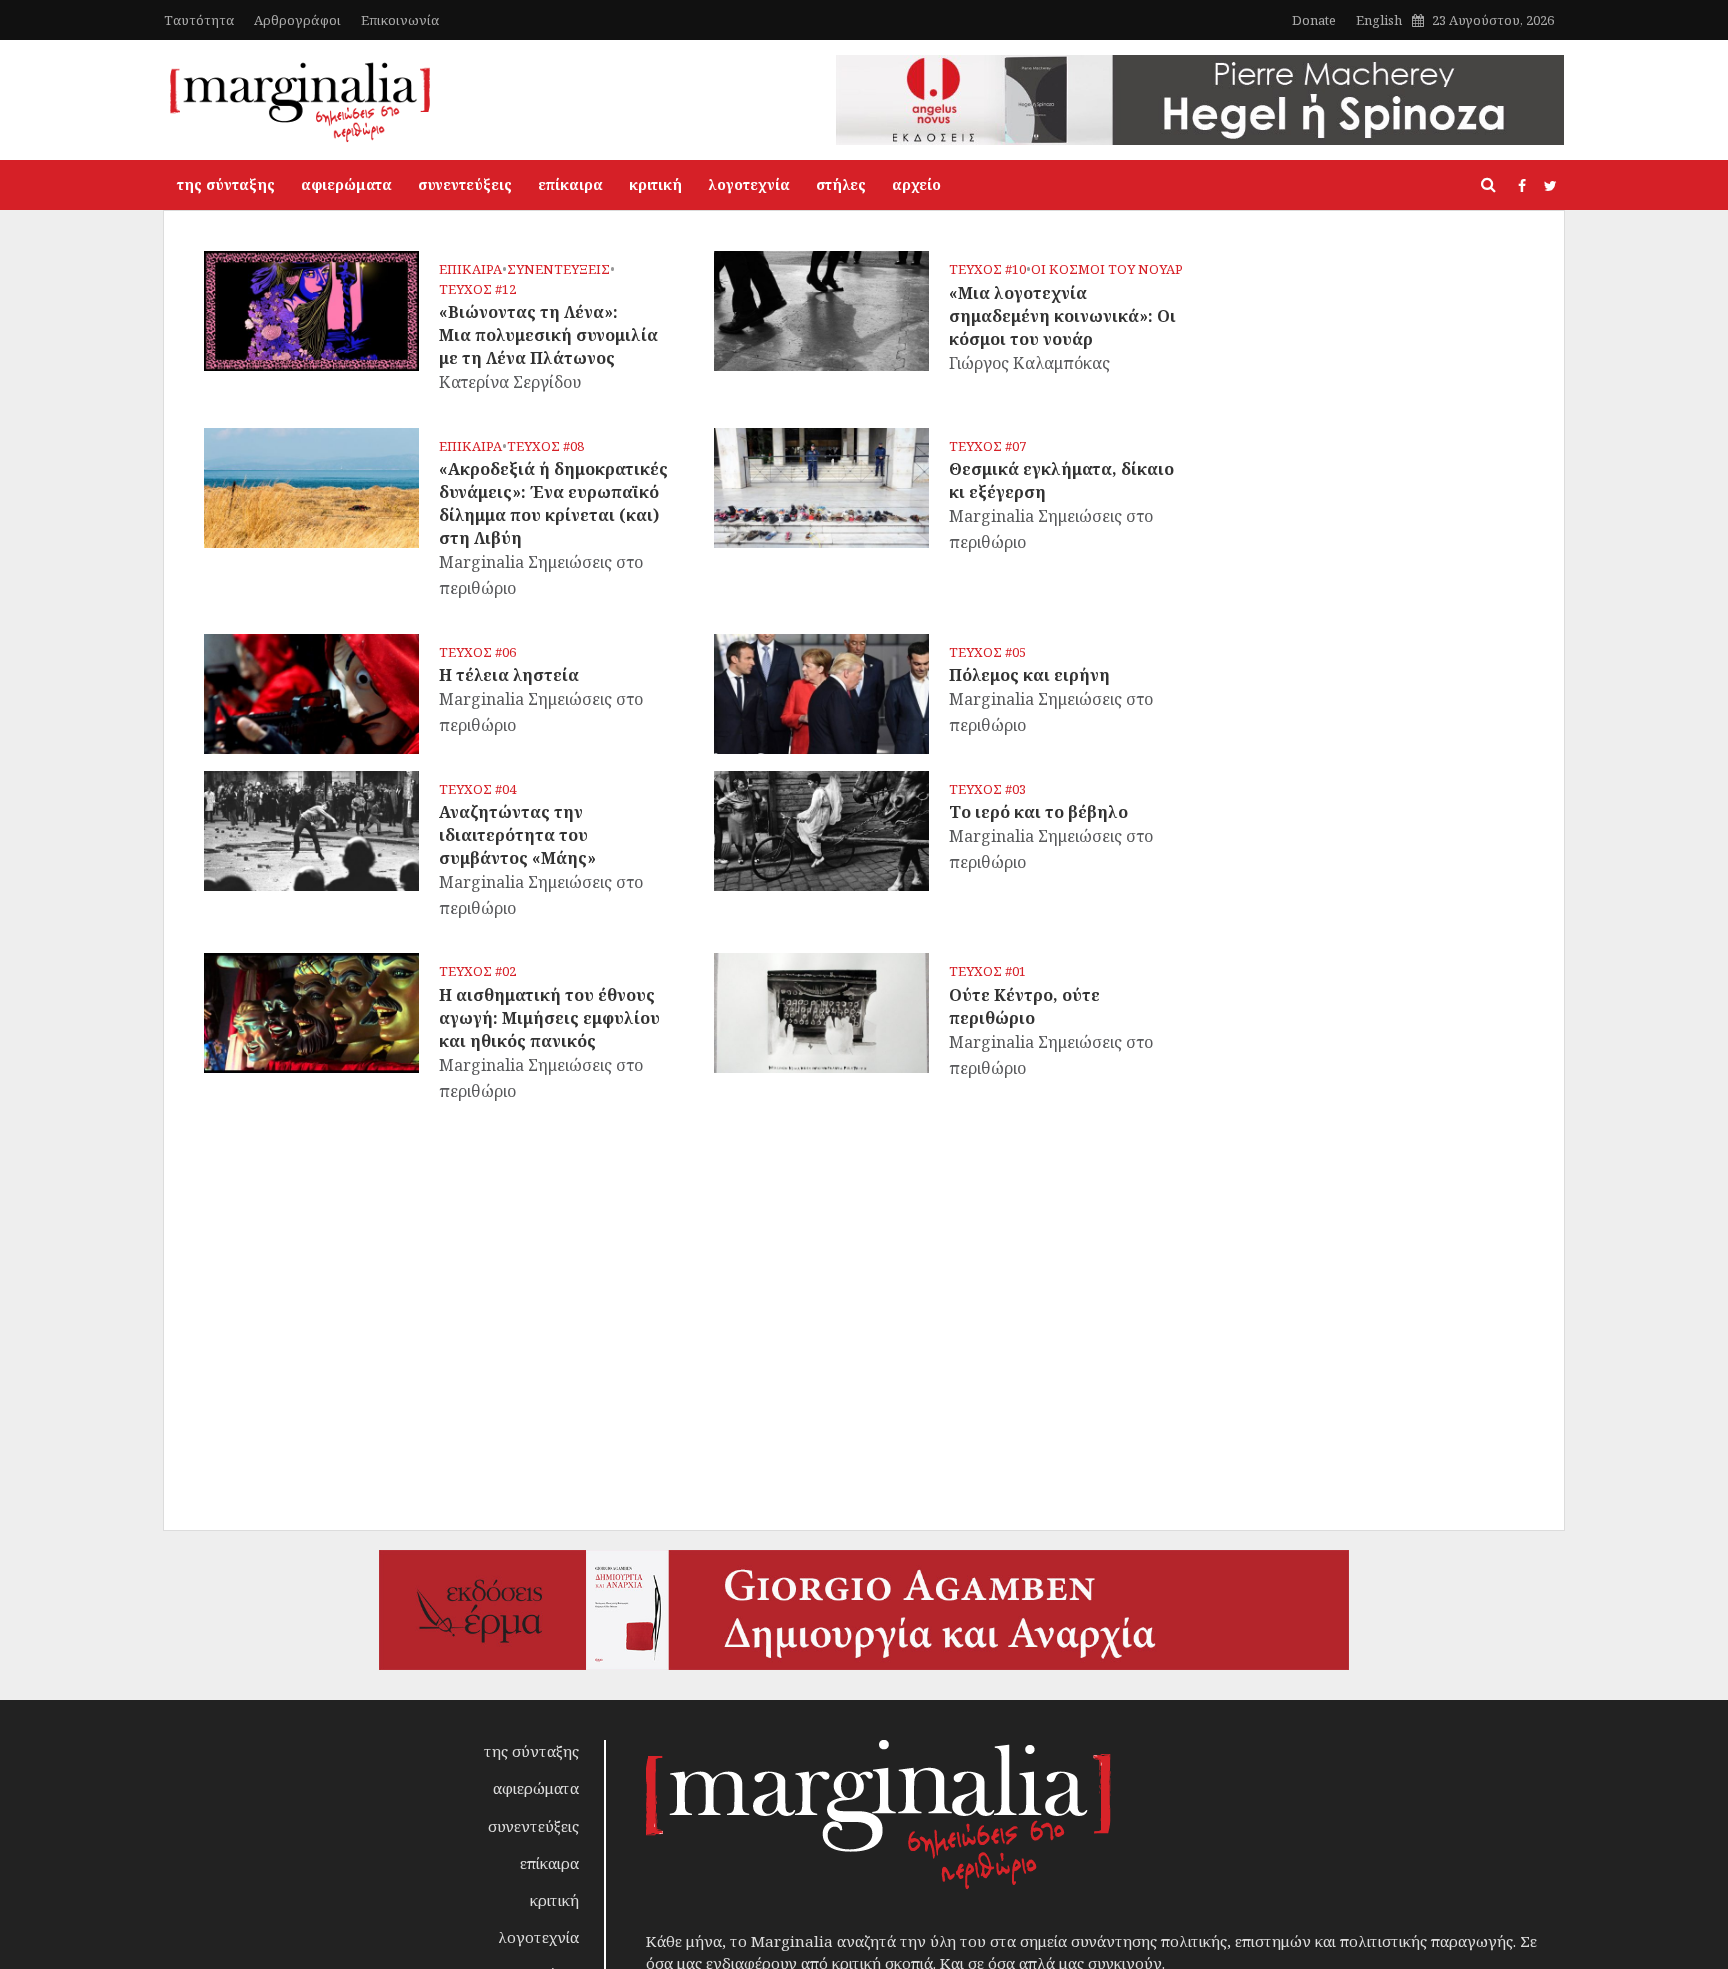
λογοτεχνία (749, 184)
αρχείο (916, 184)
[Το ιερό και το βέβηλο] (821, 829)
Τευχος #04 (477, 789)
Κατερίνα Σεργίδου (510, 382)
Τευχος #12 (477, 289)
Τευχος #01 (987, 971)
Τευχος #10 (987, 269)
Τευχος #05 (987, 652)
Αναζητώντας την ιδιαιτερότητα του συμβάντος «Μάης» (517, 835)
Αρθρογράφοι (297, 20)
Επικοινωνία (400, 20)
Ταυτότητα (199, 20)
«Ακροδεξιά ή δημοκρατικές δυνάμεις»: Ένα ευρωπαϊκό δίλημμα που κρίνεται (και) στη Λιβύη (553, 503)
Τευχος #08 (545, 446)
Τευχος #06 (477, 652)
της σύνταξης (226, 184)
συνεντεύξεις (465, 184)
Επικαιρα (470, 269)
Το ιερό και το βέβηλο (1038, 812)
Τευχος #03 (987, 789)
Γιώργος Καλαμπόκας (1029, 363)
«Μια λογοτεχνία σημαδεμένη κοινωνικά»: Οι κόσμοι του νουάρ (1062, 316)
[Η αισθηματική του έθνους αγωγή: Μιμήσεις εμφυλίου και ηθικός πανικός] (311, 1012)
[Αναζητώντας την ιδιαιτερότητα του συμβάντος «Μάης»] (311, 829)
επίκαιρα (570, 184)
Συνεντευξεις (558, 269)
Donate (1314, 20)
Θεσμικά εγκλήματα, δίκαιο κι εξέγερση (1061, 480)
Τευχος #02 (477, 971)
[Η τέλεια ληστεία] (311, 692)
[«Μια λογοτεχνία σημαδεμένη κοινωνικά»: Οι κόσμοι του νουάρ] (821, 309)
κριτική (655, 184)
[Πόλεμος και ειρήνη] (821, 692)
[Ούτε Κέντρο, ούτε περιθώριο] (821, 1012)
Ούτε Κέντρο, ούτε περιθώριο (1024, 1006)
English (1379, 20)
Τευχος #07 (987, 446)
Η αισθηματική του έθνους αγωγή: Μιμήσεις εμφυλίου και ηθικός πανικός (549, 1018)
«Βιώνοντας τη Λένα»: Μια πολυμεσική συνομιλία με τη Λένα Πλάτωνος (548, 335)
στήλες (841, 184)
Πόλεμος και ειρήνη (1029, 675)
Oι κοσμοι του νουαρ (1107, 269)
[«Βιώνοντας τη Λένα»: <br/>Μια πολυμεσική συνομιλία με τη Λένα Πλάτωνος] (311, 309)
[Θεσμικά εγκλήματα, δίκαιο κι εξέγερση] (821, 486)
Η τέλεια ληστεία (509, 675)
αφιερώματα (346, 184)
